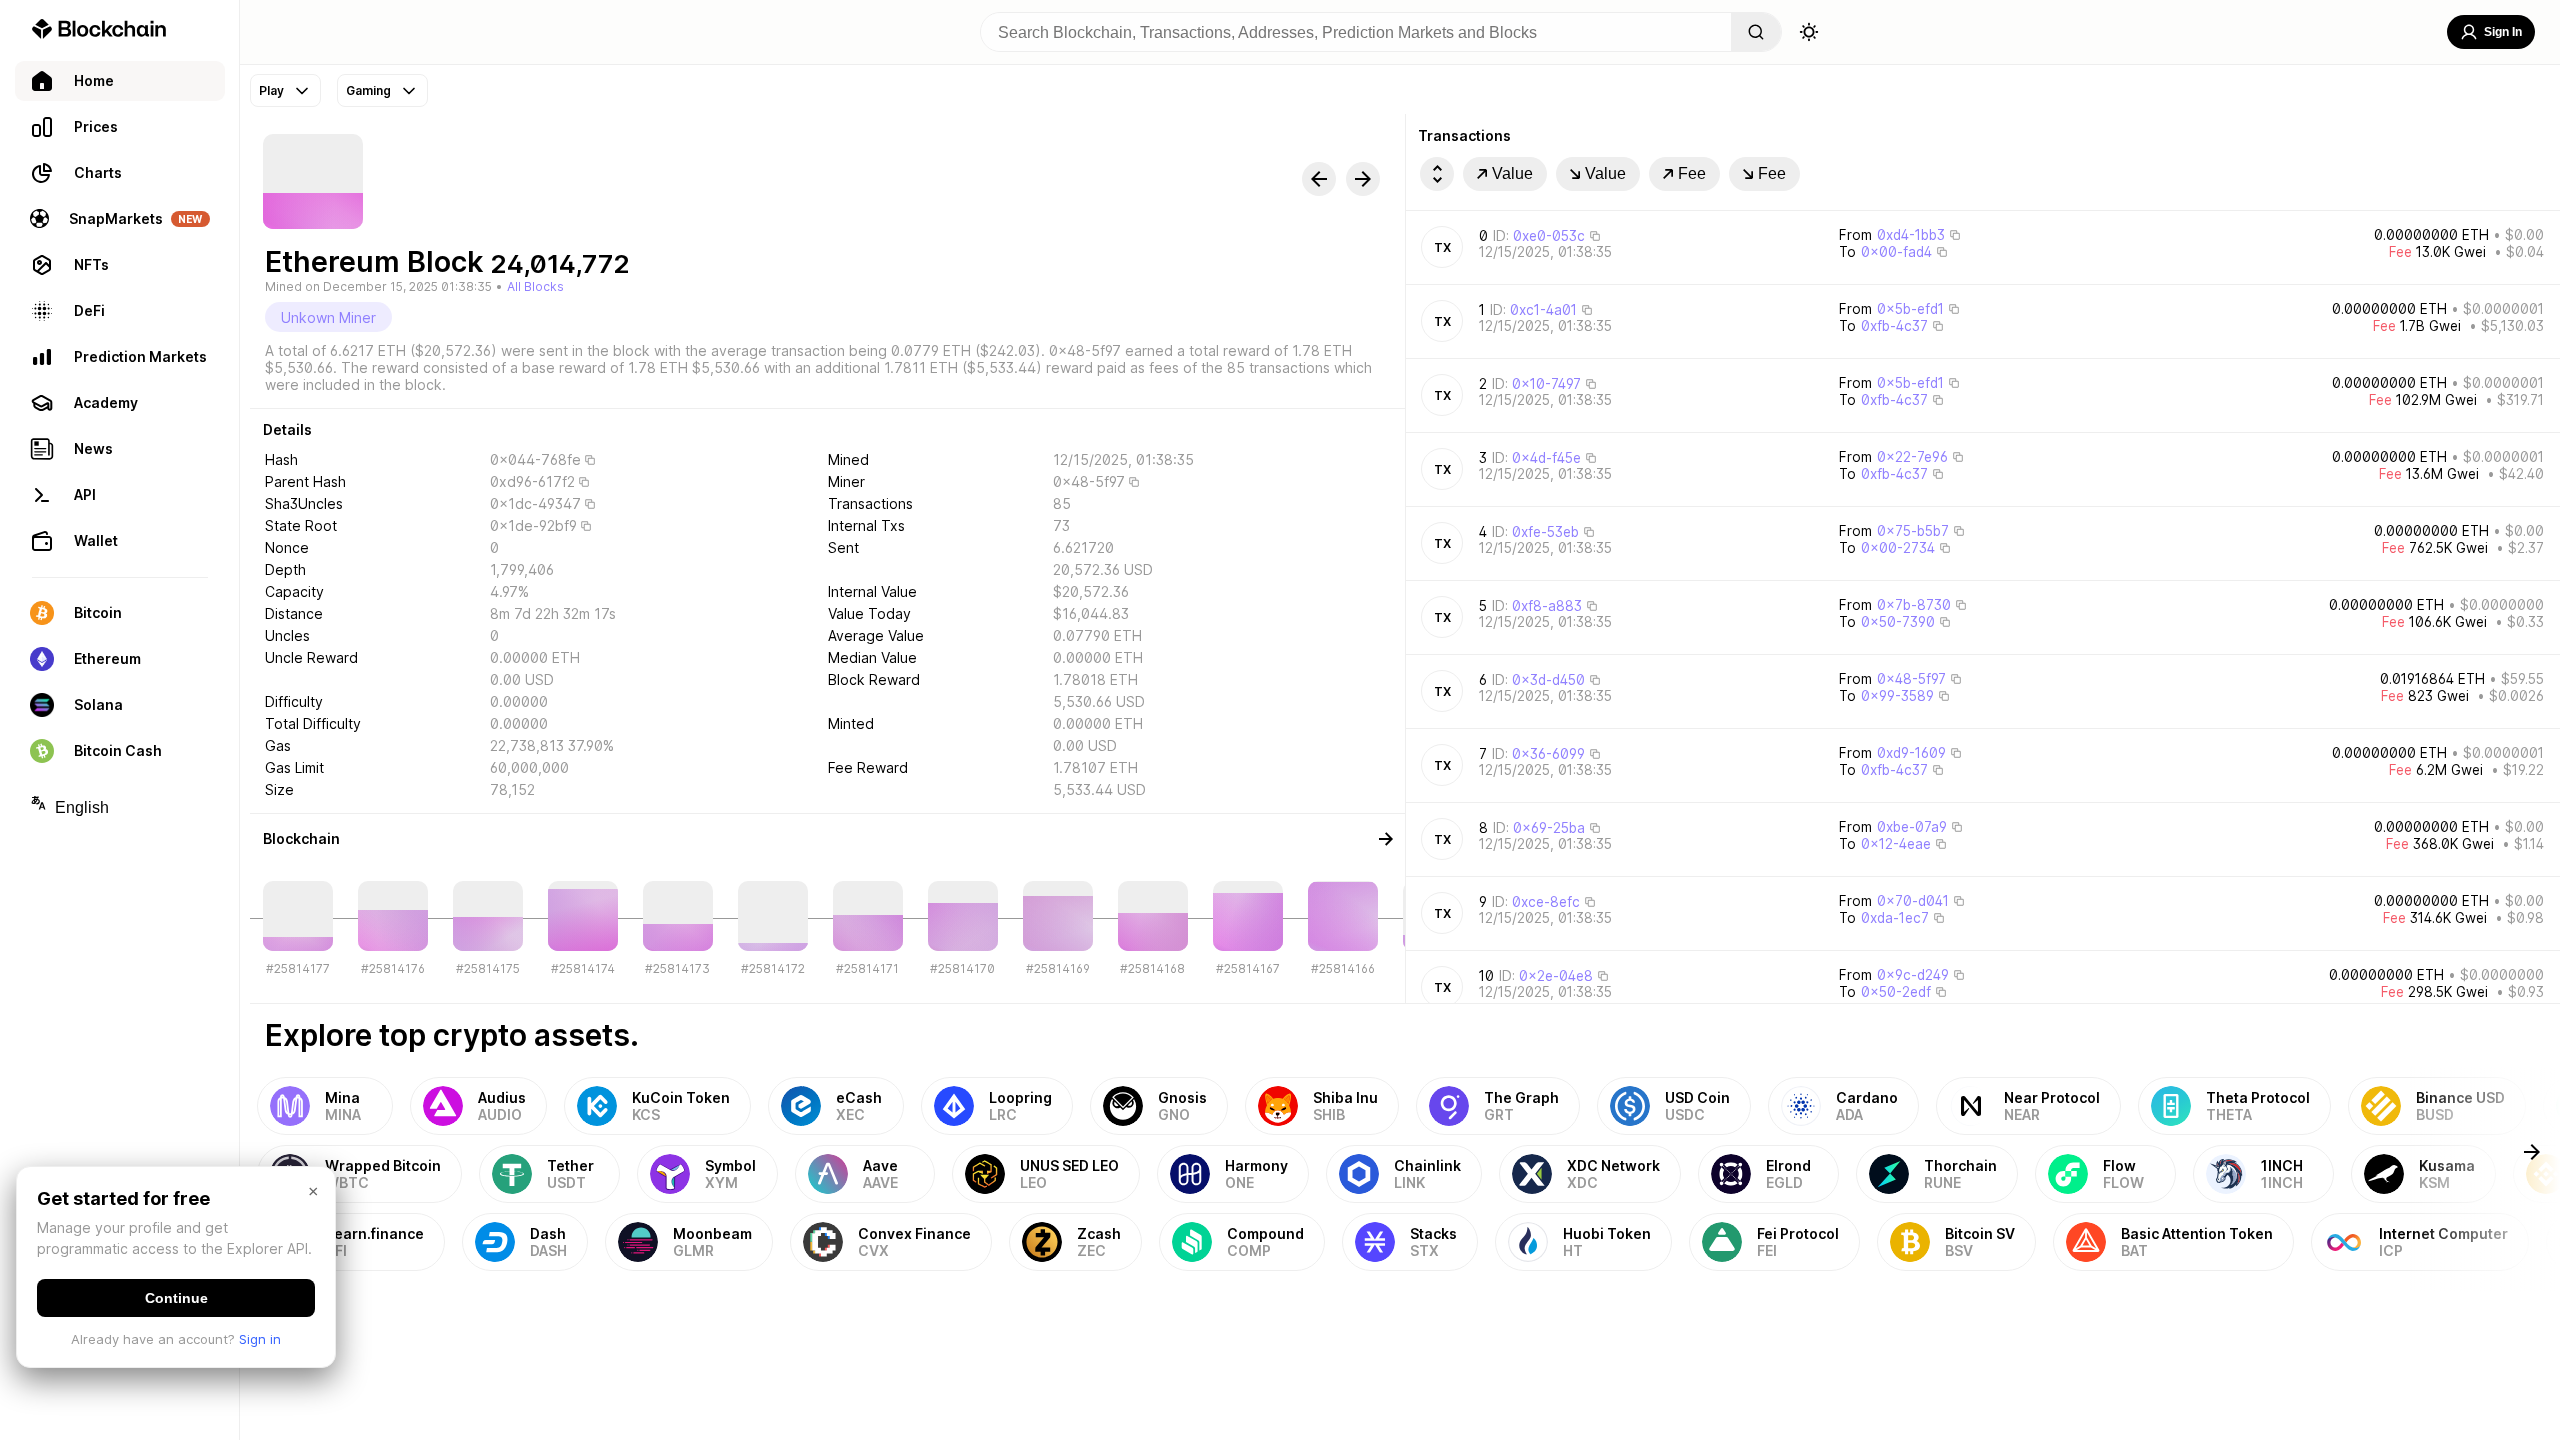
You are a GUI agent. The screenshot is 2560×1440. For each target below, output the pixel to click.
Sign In (2503, 32)
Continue (176, 1298)
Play (271, 90)
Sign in (260, 1339)
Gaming (368, 90)
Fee (1692, 173)
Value (1512, 173)
